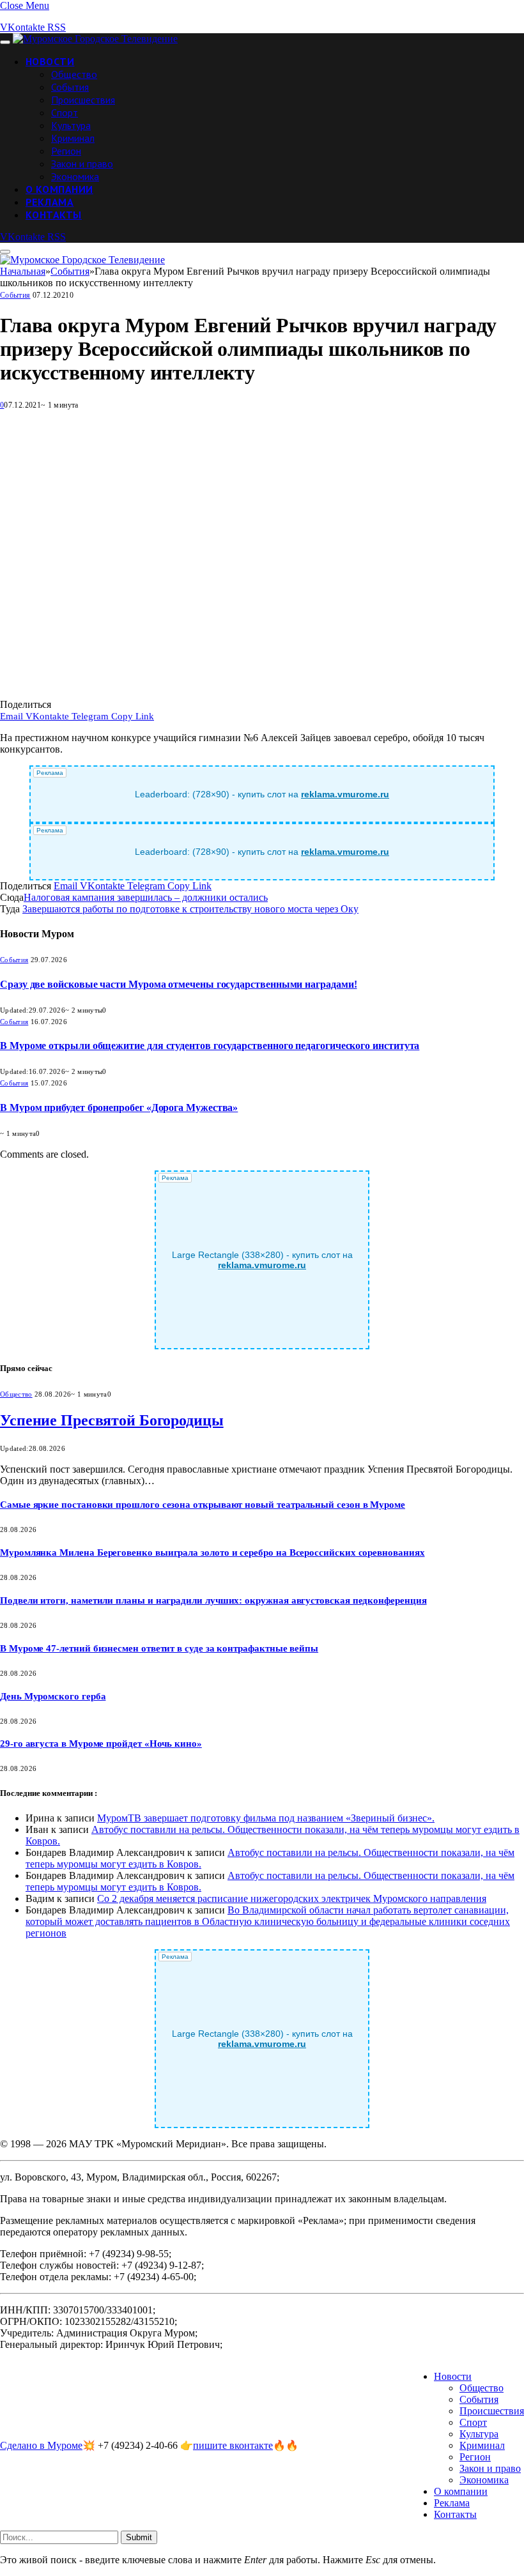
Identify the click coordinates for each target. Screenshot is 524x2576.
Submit (139, 2537)
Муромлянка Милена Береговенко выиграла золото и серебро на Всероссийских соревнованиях (212, 1552)
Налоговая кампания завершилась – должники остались (146, 897)
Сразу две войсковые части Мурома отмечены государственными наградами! (178, 984)
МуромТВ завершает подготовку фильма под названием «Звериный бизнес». (266, 1818)
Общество (74, 74)
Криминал (73, 138)
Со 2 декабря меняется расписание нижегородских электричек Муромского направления (292, 1898)
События (70, 87)
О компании (59, 189)
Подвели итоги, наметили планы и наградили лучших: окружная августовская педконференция (213, 1600)
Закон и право (82, 164)
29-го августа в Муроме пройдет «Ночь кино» (101, 1744)
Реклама (50, 202)
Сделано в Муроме (41, 2445)
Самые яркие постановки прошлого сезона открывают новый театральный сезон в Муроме (203, 1505)
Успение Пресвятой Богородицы (112, 1420)
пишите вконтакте (233, 2445)
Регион (66, 151)
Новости (50, 61)
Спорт (65, 112)
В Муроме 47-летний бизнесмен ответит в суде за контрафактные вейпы (159, 1648)
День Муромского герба (53, 1696)
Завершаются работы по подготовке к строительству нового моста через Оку (190, 909)
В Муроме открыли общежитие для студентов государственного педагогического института (210, 1046)
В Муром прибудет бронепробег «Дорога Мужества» (119, 1108)
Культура (71, 125)
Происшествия (83, 100)
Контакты (54, 215)
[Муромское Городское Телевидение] (95, 39)
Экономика (75, 176)
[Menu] (5, 42)
